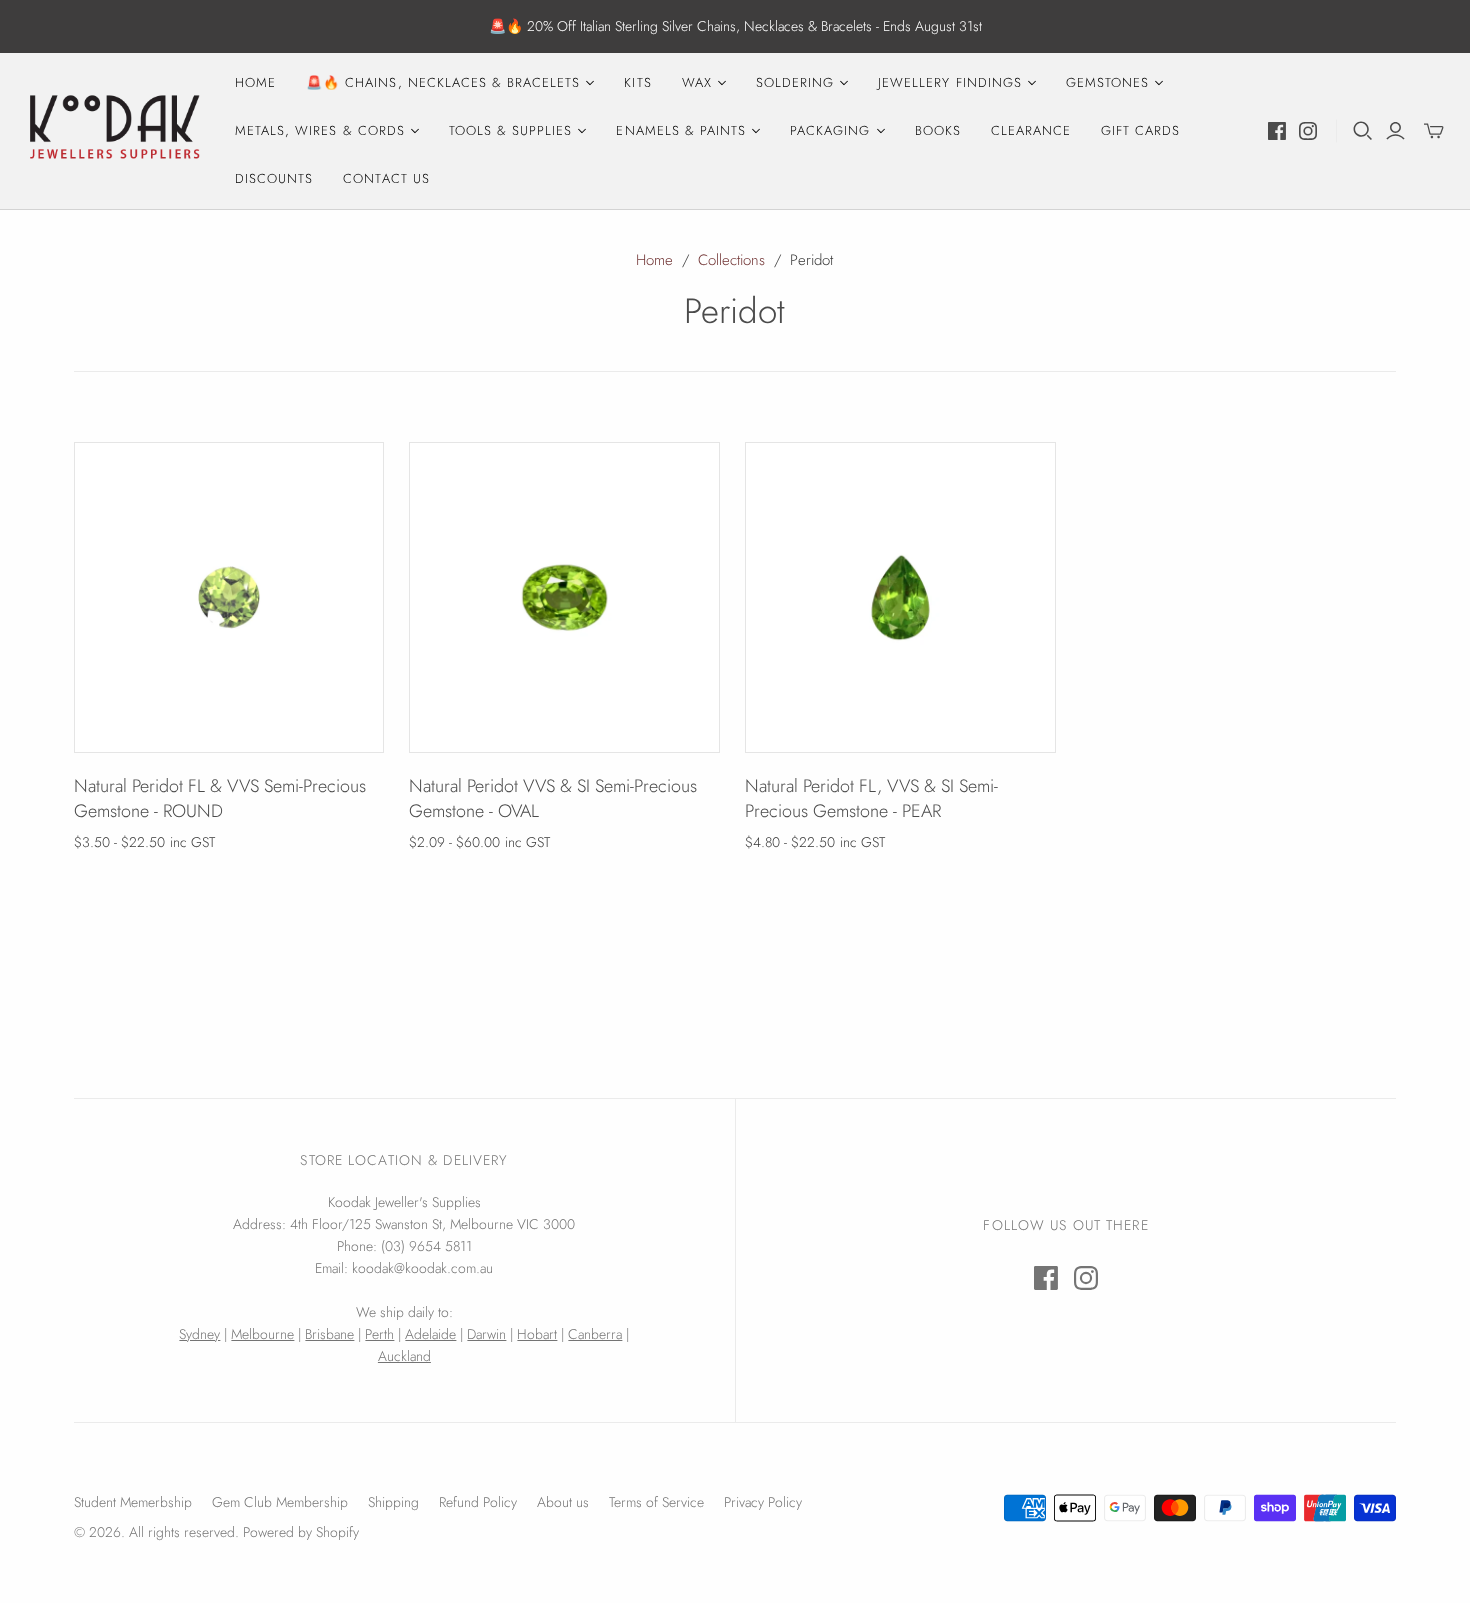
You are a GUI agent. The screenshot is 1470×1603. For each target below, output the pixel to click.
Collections (731, 260)
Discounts (274, 178)
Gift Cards (1140, 130)
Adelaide (430, 1334)
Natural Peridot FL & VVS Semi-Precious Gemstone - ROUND (220, 798)
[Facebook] (1277, 131)
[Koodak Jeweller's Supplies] (115, 131)
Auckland (404, 1356)
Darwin (486, 1334)
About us (563, 1502)
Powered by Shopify (301, 1532)
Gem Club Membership (280, 1502)
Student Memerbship (133, 1502)
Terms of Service (656, 1502)
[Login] (1395, 131)
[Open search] (1363, 131)
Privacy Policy (763, 1502)
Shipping (393, 1502)
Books (938, 130)
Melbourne (262, 1334)
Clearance (1031, 130)
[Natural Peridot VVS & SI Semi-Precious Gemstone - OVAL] (564, 597)
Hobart (537, 1334)
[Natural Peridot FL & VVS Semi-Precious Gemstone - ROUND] (229, 597)
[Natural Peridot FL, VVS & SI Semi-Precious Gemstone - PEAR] (900, 597)
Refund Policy (478, 1502)
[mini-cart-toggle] (1434, 131)
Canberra (595, 1334)
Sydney (199, 1334)
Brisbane (329, 1334)
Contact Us (386, 178)
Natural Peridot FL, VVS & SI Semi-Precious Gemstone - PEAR (871, 798)
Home (255, 82)
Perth (379, 1334)
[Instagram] (1308, 131)
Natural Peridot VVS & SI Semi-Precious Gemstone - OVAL (553, 798)
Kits (637, 82)
